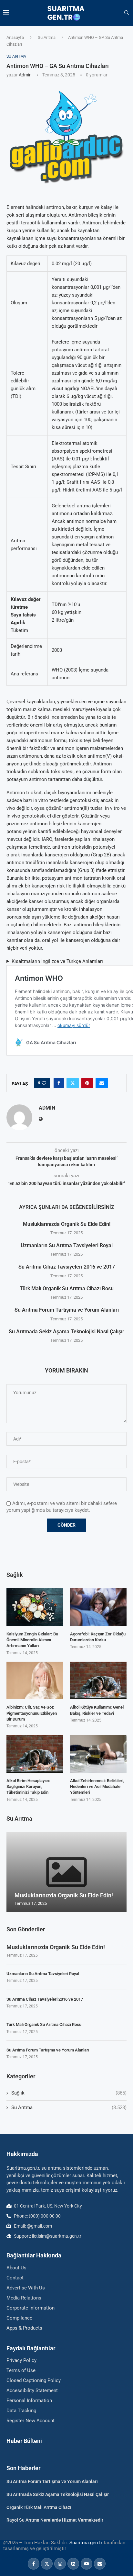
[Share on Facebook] (59, 1083)
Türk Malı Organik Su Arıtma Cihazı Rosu (67, 1288)
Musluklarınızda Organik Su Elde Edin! (67, 1224)
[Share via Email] (102, 1083)
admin (25, 75)
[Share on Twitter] (73, 1083)
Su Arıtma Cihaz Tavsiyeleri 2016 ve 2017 (67, 1267)
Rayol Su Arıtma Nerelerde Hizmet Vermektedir (55, 2520)
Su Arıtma (47, 37)
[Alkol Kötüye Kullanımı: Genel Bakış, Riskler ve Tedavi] (98, 1681)
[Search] (127, 13)
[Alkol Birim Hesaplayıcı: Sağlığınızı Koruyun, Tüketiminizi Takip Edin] (35, 1754)
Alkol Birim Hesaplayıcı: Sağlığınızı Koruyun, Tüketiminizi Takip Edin (28, 1786)
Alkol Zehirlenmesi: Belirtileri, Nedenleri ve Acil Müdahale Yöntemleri (97, 1786)
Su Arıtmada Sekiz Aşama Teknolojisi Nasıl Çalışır (66, 1332)
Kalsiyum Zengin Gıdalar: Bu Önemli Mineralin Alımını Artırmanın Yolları (32, 1640)
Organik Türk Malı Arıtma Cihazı (39, 2507)
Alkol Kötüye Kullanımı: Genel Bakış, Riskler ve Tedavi (97, 1710)
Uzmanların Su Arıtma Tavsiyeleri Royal (67, 1245)
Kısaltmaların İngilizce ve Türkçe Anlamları (57, 961)
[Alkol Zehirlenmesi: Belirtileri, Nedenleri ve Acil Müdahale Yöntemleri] (98, 1754)
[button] (12, 1872)
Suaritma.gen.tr (86, 2543)
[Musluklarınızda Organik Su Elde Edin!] (66, 1872)
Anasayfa (15, 37)
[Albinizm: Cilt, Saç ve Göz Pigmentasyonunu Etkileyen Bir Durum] (35, 1681)
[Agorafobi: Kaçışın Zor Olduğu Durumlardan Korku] (98, 1607)
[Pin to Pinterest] (87, 1083)
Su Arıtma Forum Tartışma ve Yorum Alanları (67, 1310)
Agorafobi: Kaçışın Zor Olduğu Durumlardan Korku (98, 1637)
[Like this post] (44, 1083)
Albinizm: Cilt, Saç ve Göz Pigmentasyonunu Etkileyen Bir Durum (32, 1713)
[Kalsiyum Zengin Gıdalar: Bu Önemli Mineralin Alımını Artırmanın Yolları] (35, 1607)
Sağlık (69, 2093)
